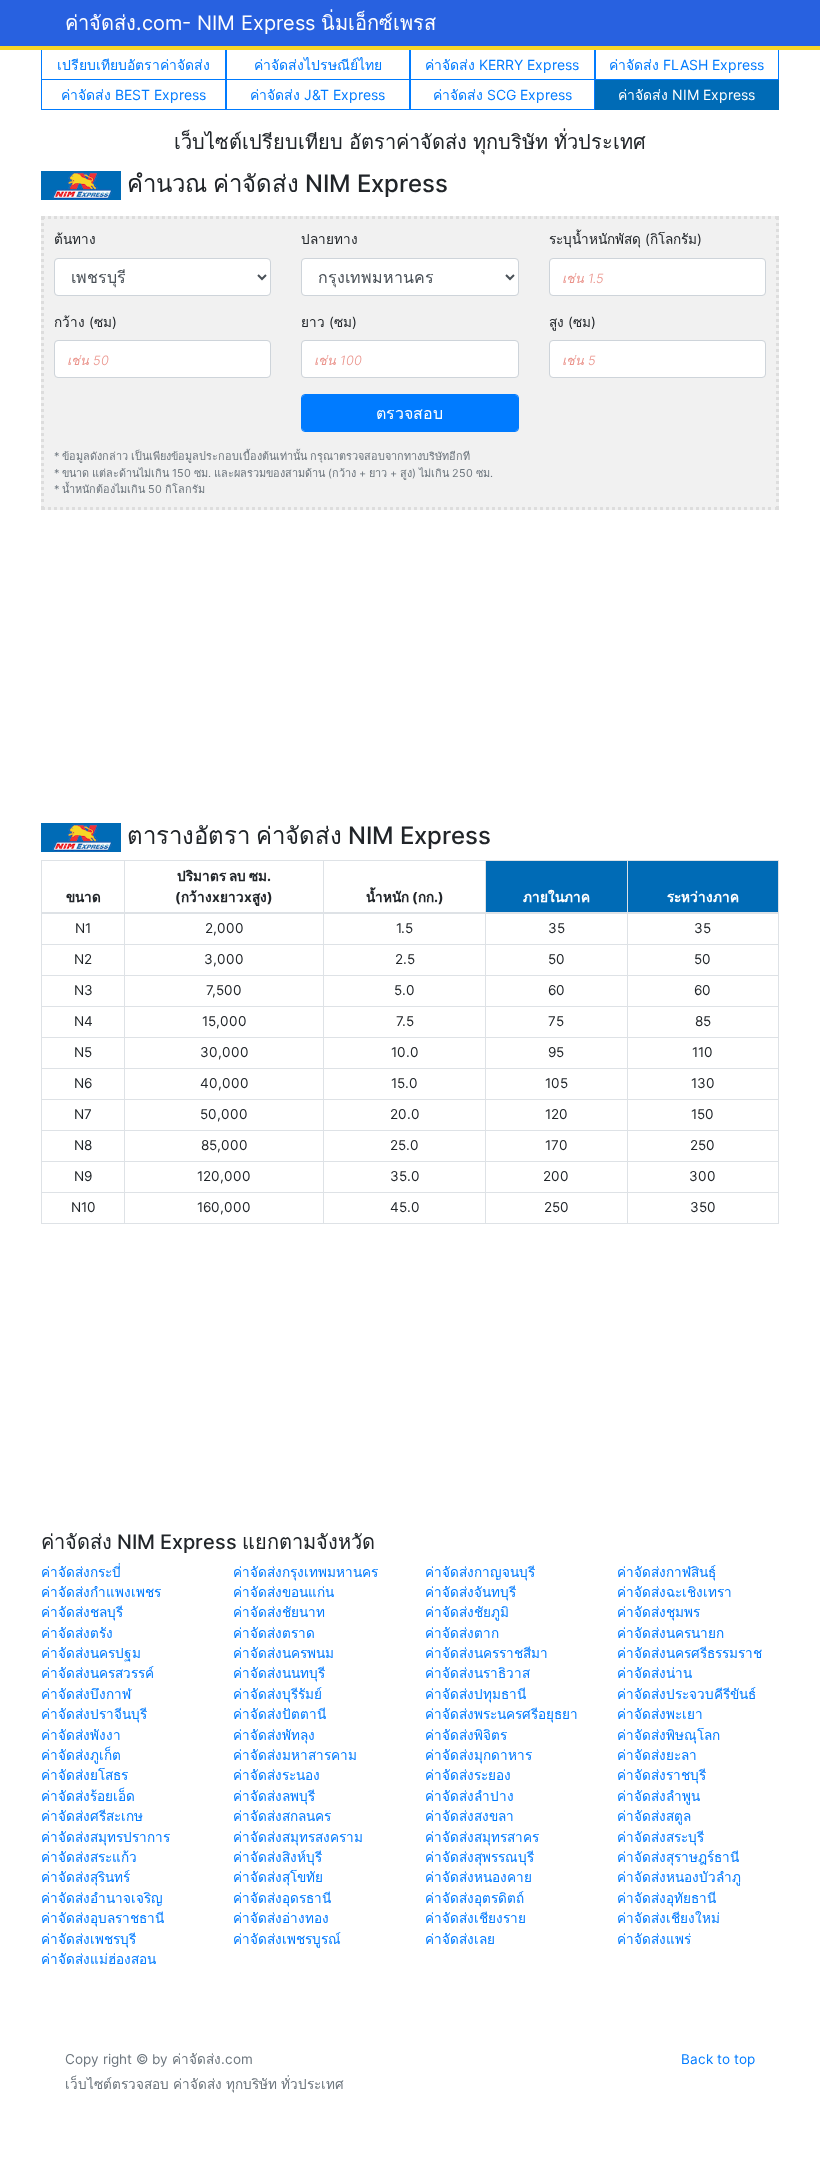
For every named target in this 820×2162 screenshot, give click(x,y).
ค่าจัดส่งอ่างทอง (281, 1918)
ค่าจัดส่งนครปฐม (91, 1653)
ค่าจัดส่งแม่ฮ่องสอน (98, 1959)
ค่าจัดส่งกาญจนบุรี (480, 1572)
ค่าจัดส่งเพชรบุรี (88, 1939)
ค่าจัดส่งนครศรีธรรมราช (689, 1653)
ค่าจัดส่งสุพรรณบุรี (479, 1857)
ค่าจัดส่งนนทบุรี (279, 1673)
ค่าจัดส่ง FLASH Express (686, 64)
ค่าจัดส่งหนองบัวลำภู (679, 1877)
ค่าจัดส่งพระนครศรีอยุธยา (501, 1714)
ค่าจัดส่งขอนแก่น (283, 1592)
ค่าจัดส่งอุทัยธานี (666, 1898)
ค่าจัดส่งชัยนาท (279, 1612)
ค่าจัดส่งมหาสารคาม (295, 1755)
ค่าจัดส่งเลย (460, 1939)
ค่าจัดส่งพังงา (81, 1735)
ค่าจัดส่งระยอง (468, 1775)
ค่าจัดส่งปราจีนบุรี (94, 1714)
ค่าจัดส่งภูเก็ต (81, 1755)
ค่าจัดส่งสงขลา (469, 1816)
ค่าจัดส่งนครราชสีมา (486, 1653)
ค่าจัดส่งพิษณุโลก (668, 1735)
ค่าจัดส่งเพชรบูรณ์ (287, 1939)
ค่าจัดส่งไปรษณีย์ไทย (318, 64)
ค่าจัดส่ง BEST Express (133, 94)
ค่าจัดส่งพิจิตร (466, 1735)
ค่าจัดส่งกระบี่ (81, 1572)
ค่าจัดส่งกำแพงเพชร (101, 1592)
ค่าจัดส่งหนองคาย (478, 1877)
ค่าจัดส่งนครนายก (670, 1633)
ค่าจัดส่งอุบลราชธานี (102, 1918)
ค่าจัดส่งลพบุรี (274, 1796)
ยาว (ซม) (329, 322)
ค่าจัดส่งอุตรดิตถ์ (474, 1898)
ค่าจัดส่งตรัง (77, 1633)
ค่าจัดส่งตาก (462, 1633)
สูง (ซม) (572, 322)
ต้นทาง (75, 239)
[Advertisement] (410, 666)
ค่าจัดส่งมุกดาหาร (478, 1755)
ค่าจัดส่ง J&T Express (317, 94)
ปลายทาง (329, 239)
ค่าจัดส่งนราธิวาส (477, 1673)
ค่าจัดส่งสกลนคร (282, 1816)
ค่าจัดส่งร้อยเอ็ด (88, 1796)
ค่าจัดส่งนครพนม (283, 1653)
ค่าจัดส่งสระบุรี (660, 1837)
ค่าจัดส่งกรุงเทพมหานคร (305, 1572)
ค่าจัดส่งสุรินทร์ (85, 1877)
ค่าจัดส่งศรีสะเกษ (92, 1816)
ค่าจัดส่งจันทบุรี (470, 1592)
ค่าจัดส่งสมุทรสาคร (482, 1837)
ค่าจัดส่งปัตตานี (279, 1714)
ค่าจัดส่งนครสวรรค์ (97, 1673)
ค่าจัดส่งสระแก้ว (89, 1857)
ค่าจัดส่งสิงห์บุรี (277, 1857)
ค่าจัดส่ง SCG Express (502, 94)
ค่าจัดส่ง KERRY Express (502, 64)
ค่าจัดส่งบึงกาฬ (86, 1694)
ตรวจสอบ (409, 413)
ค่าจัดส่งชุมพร (658, 1612)
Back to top (718, 2059)
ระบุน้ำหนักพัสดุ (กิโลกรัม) (625, 239)
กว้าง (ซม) (85, 322)
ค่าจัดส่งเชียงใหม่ (668, 1918)
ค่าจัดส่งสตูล (654, 1816)
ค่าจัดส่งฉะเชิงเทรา (674, 1592)
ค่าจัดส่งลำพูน (658, 1796)
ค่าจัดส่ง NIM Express (686, 94)
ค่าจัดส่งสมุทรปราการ (105, 1837)
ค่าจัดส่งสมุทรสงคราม (298, 1837)
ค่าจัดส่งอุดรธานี (282, 1898)
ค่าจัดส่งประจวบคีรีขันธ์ (686, 1694)
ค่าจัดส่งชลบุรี (82, 1612)
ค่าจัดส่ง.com (250, 23)
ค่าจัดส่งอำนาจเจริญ (102, 1898)
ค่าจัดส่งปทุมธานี (475, 1694)
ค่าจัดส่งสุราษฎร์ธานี (678, 1857)
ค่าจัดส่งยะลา (657, 1755)
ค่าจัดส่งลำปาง (469, 1796)
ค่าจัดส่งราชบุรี (661, 1775)
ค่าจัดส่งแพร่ (654, 1939)
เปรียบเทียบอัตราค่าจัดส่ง (133, 64)
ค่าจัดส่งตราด (274, 1633)
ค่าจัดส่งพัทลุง (274, 1735)
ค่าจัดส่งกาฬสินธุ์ (666, 1572)
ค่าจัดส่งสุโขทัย (278, 1877)
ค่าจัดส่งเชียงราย (475, 1918)
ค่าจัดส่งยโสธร (84, 1775)
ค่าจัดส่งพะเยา (660, 1714)
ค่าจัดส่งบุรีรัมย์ (277, 1694)
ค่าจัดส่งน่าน (654, 1673)
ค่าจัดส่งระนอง (276, 1775)
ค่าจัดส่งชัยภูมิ (467, 1612)
